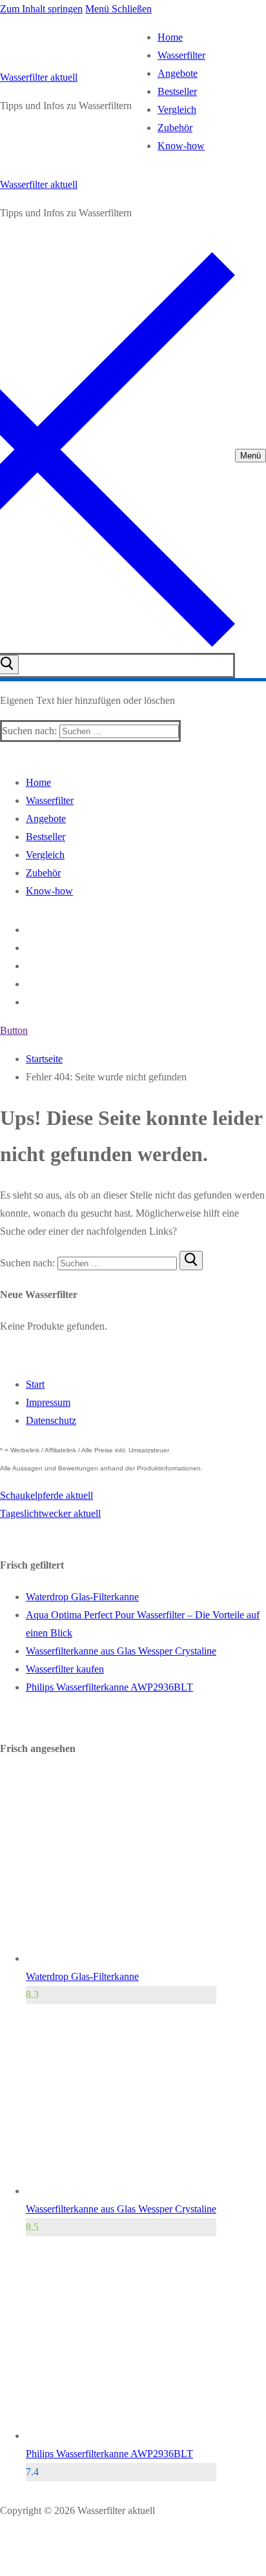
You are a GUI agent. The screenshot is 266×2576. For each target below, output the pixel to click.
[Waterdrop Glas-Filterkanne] (121, 1958)
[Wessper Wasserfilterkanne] (121, 2191)
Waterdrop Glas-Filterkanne (82, 1597)
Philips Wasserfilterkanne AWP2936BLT (109, 1687)
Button (14, 1030)
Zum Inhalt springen (41, 9)
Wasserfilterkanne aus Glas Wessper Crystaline (121, 1651)
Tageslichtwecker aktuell (50, 1513)
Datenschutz (51, 1420)
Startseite (44, 1059)
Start (35, 1384)
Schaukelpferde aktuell (46, 1495)
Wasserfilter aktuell (39, 77)
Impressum (48, 1402)
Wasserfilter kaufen (65, 1669)
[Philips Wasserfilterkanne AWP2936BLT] (121, 2436)
